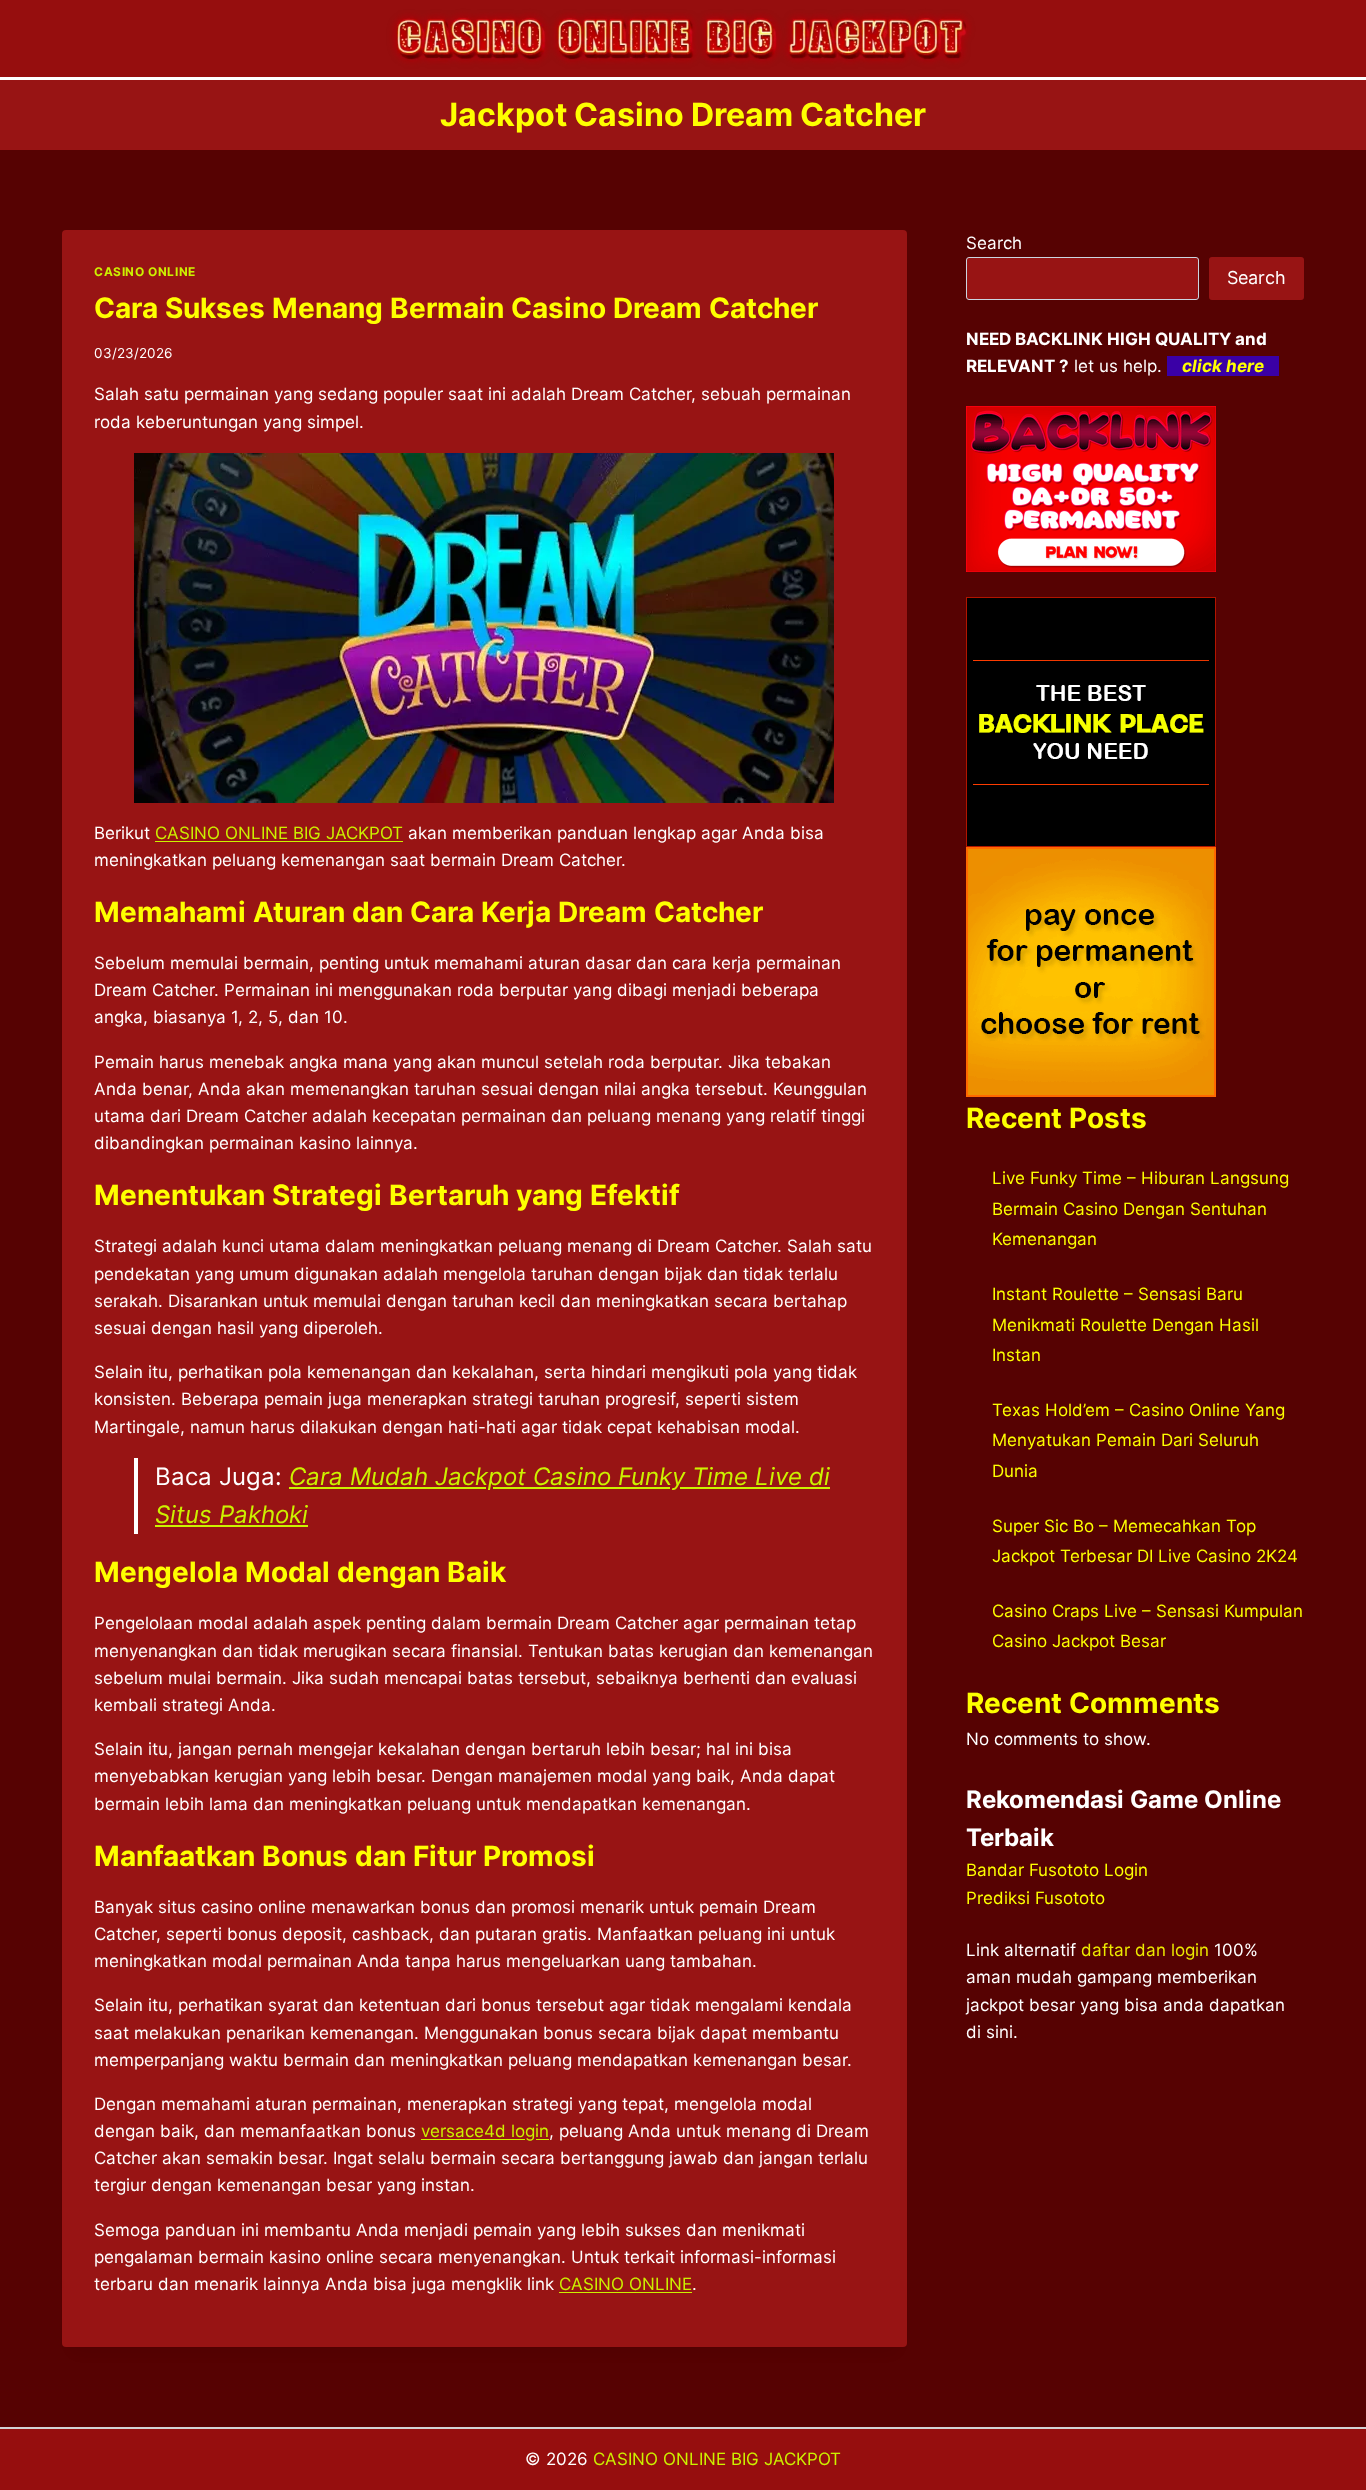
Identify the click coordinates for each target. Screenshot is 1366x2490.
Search (994, 243)
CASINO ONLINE (145, 271)
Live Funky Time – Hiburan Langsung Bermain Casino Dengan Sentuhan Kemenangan (1140, 1208)
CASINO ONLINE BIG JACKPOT (717, 2459)
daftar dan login (1145, 1950)
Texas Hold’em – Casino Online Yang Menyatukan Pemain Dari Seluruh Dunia (1138, 1440)
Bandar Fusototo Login (1057, 1870)
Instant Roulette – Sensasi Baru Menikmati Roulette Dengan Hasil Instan (1125, 1324)
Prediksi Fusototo (1035, 1898)
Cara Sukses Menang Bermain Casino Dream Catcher (456, 308)
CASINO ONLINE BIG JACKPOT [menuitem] (279, 833)
